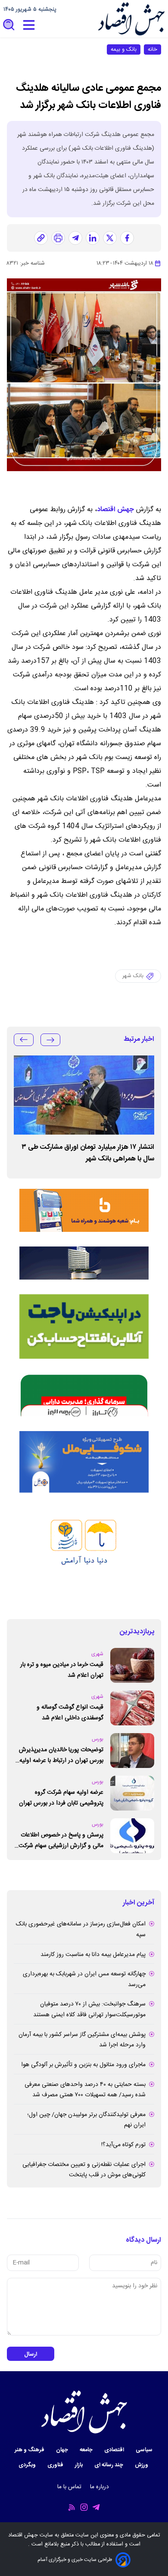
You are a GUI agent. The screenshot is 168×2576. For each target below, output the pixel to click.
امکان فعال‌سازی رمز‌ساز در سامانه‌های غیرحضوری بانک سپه (81, 1930)
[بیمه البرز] (84, 1395)
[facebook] (127, 238)
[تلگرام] (75, 238)
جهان (63, 2450)
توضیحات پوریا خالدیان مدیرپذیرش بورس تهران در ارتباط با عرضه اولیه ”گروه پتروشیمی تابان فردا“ (61, 1755)
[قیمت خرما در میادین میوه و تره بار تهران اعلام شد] (132, 1665)
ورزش (142, 2465)
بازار (79, 2465)
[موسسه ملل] (84, 1462)
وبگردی (28, 2465)
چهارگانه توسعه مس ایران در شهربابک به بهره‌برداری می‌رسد (84, 1979)
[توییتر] (110, 238)
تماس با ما (70, 2487)
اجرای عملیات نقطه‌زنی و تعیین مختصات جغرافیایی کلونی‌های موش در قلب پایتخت (84, 2170)
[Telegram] (96, 2507)
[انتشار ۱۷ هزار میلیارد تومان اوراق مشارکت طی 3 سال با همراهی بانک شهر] (84, 1095)
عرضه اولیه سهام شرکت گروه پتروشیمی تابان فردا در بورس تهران (61, 1798)
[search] (9, 25)
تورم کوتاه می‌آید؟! (123, 2145)
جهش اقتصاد (115, 510)
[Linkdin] (93, 238)
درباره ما (100, 2487)
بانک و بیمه (124, 49)
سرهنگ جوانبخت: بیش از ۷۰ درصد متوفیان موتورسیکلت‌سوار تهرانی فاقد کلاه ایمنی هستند (89, 2010)
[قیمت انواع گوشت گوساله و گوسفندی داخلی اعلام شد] (132, 1708)
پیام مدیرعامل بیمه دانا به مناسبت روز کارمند (93, 1955)
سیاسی (145, 2450)
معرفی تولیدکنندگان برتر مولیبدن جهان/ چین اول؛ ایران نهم (86, 2120)
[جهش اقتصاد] (131, 19)
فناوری (56, 2465)
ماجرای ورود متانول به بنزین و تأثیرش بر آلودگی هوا (83, 2065)
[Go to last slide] (50, 1040)
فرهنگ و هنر (30, 2450)
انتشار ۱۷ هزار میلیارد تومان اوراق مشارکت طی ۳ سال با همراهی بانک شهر (88, 1153)
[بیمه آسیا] (84, 1263)
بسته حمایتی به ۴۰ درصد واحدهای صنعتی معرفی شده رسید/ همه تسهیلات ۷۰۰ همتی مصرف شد (85, 2090)
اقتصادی (115, 2450)
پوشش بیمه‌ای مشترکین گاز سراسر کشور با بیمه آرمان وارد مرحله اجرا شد (82, 2040)
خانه (152, 49)
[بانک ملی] (84, 1210)
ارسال (31, 2354)
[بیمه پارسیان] (84, 1556)
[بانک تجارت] (84, 1327)
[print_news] (58, 238)
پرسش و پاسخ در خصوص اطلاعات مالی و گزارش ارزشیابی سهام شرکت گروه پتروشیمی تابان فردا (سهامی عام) (61, 1840)
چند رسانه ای (109, 2465)
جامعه (87, 2450)
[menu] (29, 25)
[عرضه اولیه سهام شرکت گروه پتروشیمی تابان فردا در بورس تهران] (132, 1793)
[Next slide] (24, 1040)
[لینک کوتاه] (41, 238)
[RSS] (72, 2507)
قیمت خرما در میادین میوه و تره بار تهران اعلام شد (62, 1670)
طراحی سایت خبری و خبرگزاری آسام (75, 2560)
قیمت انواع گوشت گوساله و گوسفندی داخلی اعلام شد (70, 1713)
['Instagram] (84, 2507)
